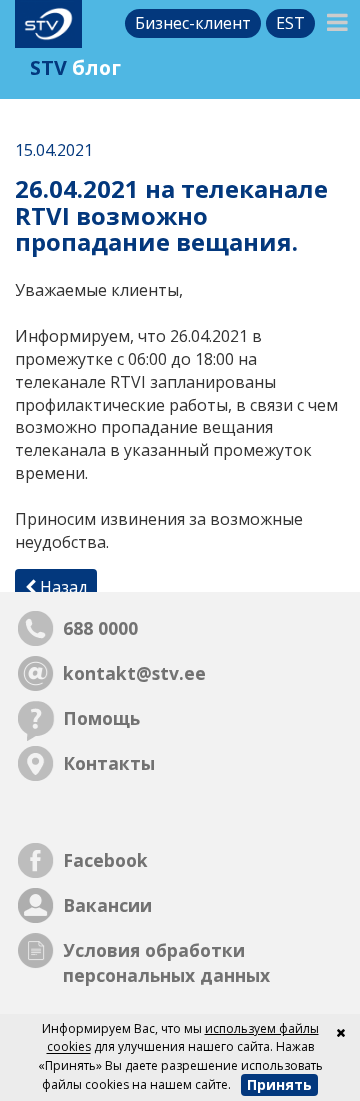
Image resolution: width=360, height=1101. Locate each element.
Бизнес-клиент (193, 23)
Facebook (105, 860)
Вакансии (107, 905)
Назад (62, 587)
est (290, 23)
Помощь (101, 718)
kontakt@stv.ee (134, 673)
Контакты (109, 763)
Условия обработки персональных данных (166, 962)
